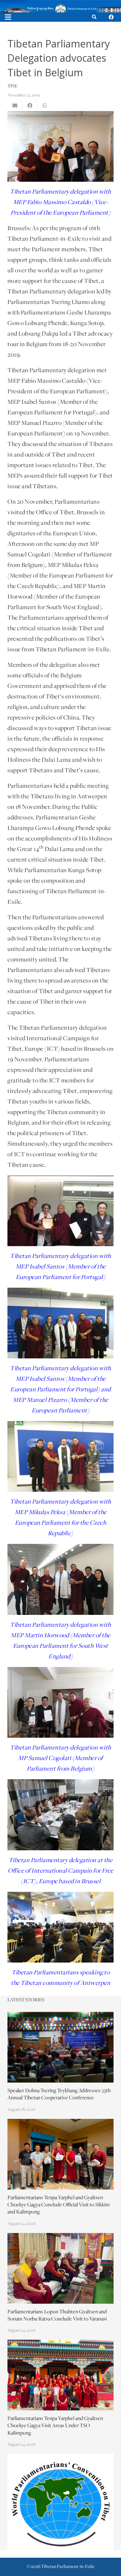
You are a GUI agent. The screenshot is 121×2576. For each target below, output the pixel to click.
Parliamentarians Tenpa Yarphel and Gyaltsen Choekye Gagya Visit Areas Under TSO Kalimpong (55, 2426)
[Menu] (8, 17)
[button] (94, 17)
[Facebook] (111, 17)
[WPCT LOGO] (60, 2502)
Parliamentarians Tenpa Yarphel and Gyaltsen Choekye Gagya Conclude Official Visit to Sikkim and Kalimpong (59, 2205)
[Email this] (15, 105)
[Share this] (30, 105)
